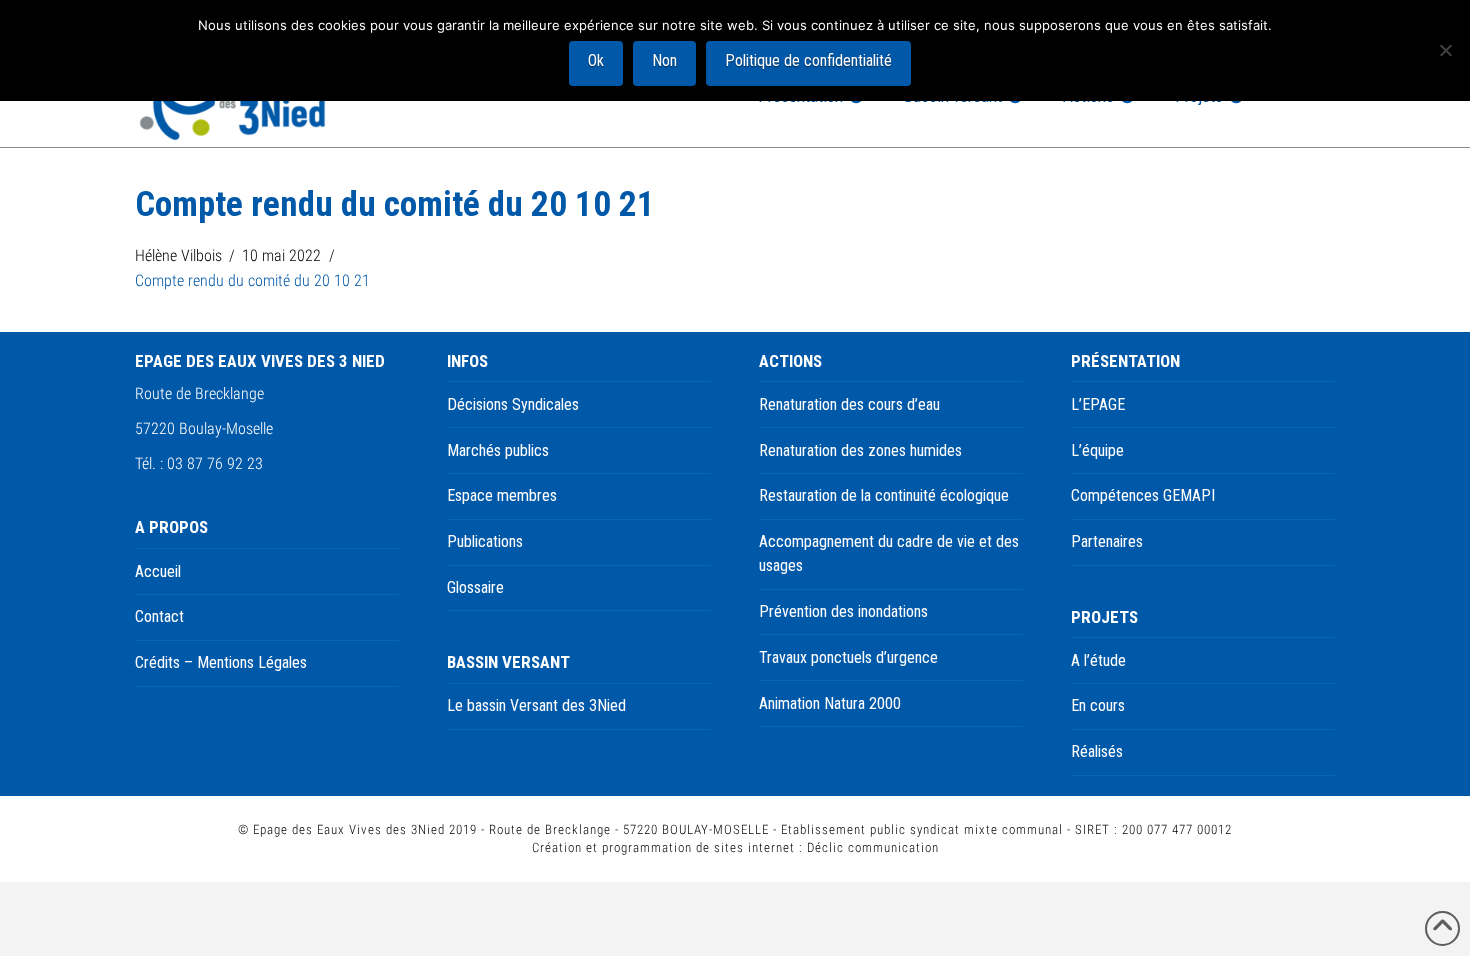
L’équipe (1097, 450)
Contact (159, 616)
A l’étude (1098, 660)
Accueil (158, 571)
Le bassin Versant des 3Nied (536, 705)
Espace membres (502, 495)
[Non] (1445, 50)
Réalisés (1097, 751)
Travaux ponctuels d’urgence (848, 657)
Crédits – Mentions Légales (221, 662)
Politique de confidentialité (808, 60)
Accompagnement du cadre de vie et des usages (889, 553)
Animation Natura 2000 (830, 703)
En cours (1098, 705)
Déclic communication (873, 847)
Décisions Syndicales (513, 404)
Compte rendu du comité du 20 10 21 (252, 280)
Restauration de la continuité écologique (884, 495)
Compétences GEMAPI (1143, 495)
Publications (485, 541)
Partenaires (1107, 541)
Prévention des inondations (843, 611)
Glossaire (475, 587)
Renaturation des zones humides (860, 450)
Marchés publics (498, 450)
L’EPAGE (1098, 404)
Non (664, 60)
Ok (596, 60)
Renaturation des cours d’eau (849, 404)
